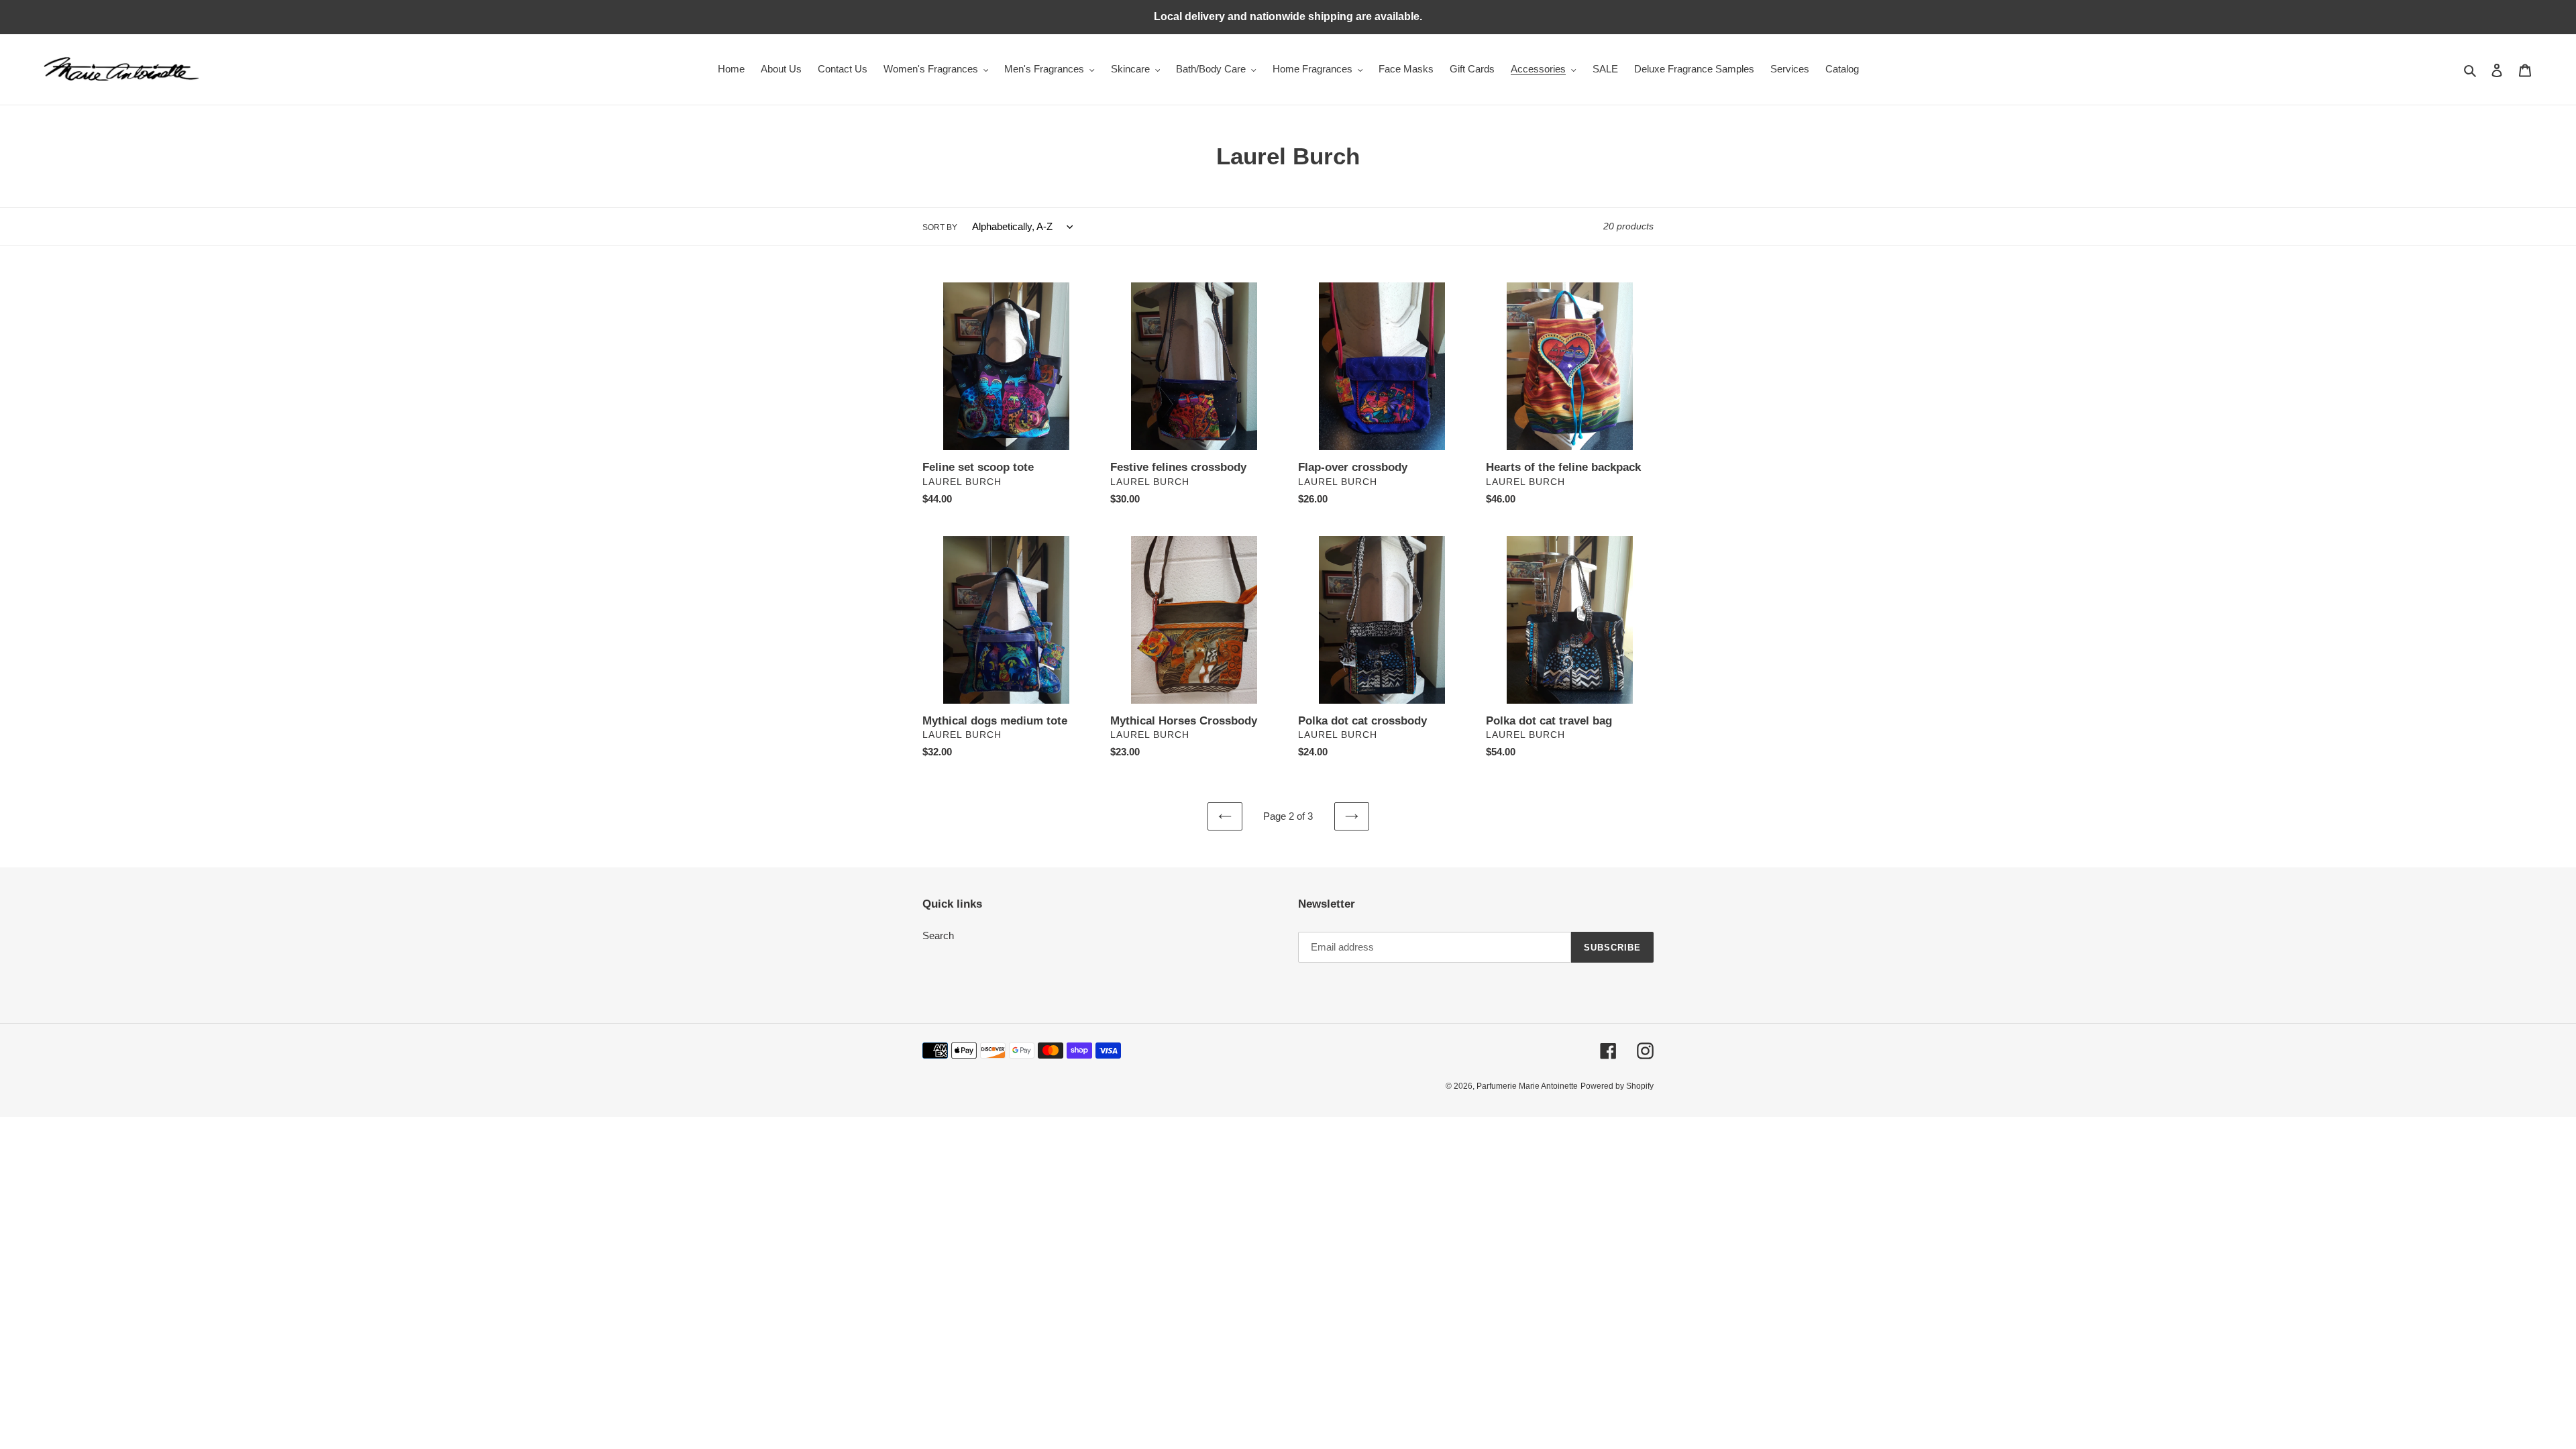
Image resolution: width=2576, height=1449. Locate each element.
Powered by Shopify (1617, 1086)
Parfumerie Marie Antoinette (1527, 1086)
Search (938, 935)
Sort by (940, 227)
